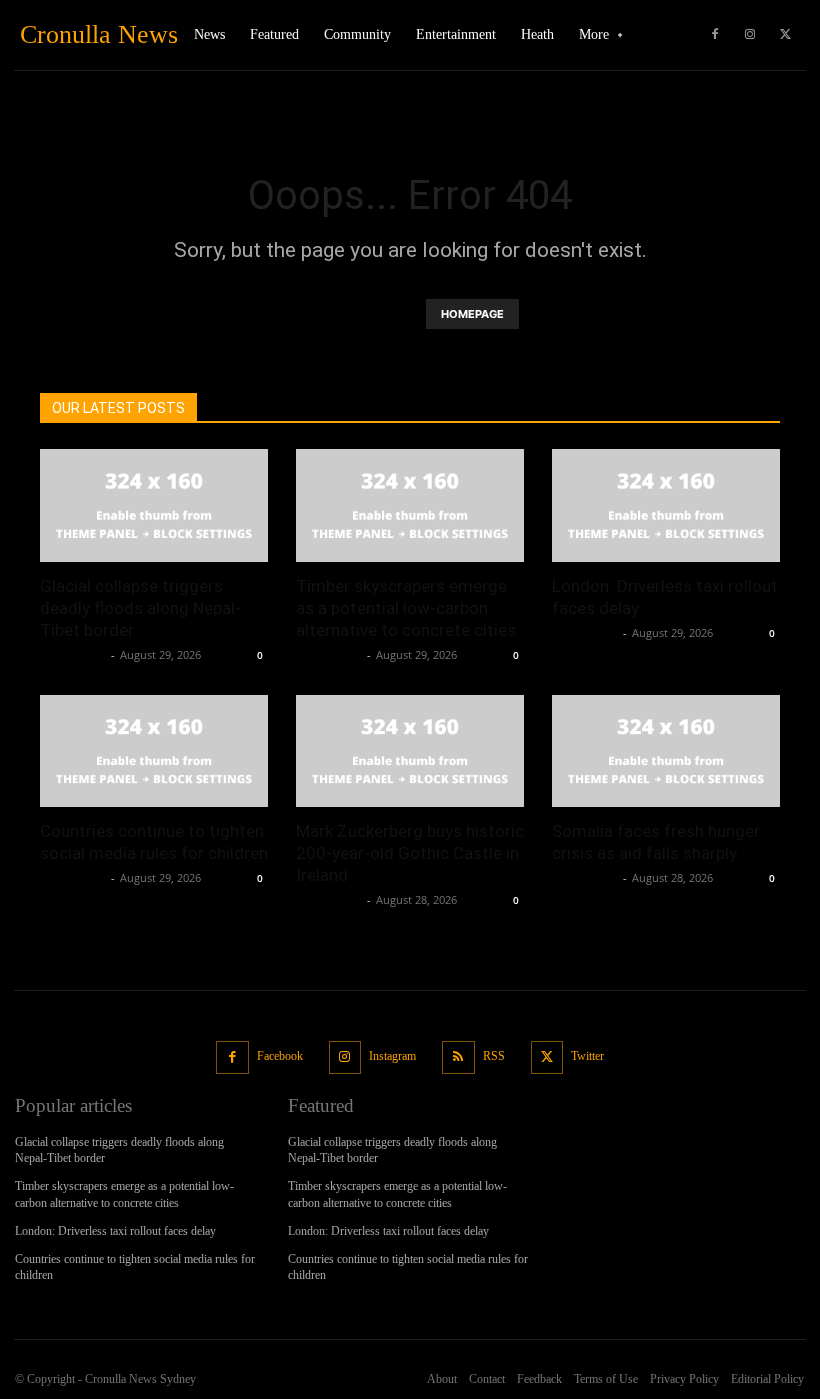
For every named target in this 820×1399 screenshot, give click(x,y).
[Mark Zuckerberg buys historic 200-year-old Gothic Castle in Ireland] (410, 751)
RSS (494, 1056)
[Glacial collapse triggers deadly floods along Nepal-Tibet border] (154, 505)
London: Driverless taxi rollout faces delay (115, 1231)
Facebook (280, 1056)
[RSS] (458, 1057)
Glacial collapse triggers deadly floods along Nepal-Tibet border (140, 608)
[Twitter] (785, 35)
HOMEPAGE (472, 314)
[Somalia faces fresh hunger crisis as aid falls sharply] (666, 751)
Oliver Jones (73, 654)
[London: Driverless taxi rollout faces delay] (666, 505)
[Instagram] (750, 35)
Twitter (587, 1056)
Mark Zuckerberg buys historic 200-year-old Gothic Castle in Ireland (410, 853)
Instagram (392, 1056)
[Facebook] (715, 35)
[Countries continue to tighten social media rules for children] (154, 751)
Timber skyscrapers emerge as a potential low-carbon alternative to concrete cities (406, 608)
